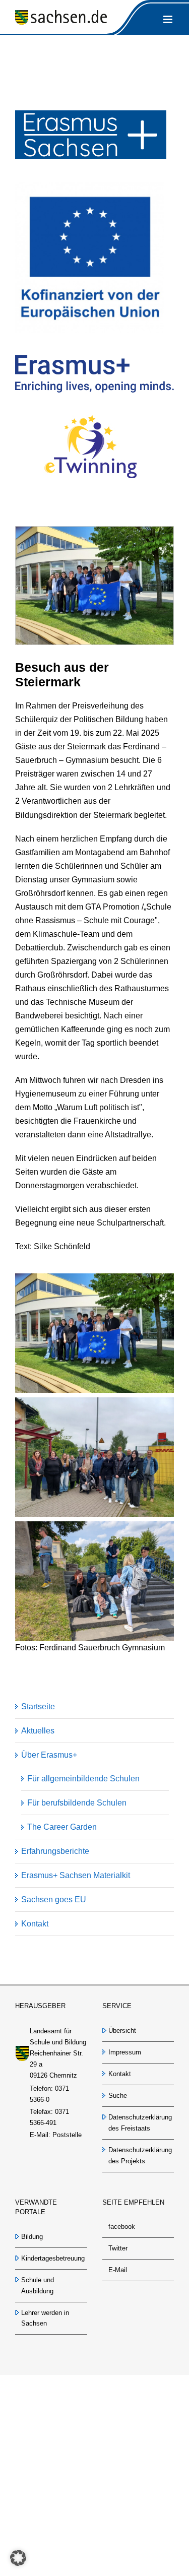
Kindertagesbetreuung (52, 2258)
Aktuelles (38, 1731)
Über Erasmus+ (49, 1755)
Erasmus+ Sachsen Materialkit (76, 1875)
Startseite (38, 1706)
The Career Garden (62, 1827)
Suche (118, 2096)
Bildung (32, 2237)
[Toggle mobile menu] (169, 19)
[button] (18, 2558)
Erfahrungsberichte (55, 1851)
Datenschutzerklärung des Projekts (139, 2155)
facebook (122, 2227)
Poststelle (67, 2135)
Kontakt (35, 1924)
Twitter (118, 2248)
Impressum (125, 2052)
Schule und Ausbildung (38, 2285)
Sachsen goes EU (54, 1899)
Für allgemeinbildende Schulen (83, 1779)
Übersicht (122, 2031)
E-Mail (118, 2270)
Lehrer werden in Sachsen (45, 2318)
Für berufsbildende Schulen (77, 1803)
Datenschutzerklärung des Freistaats (139, 2123)
